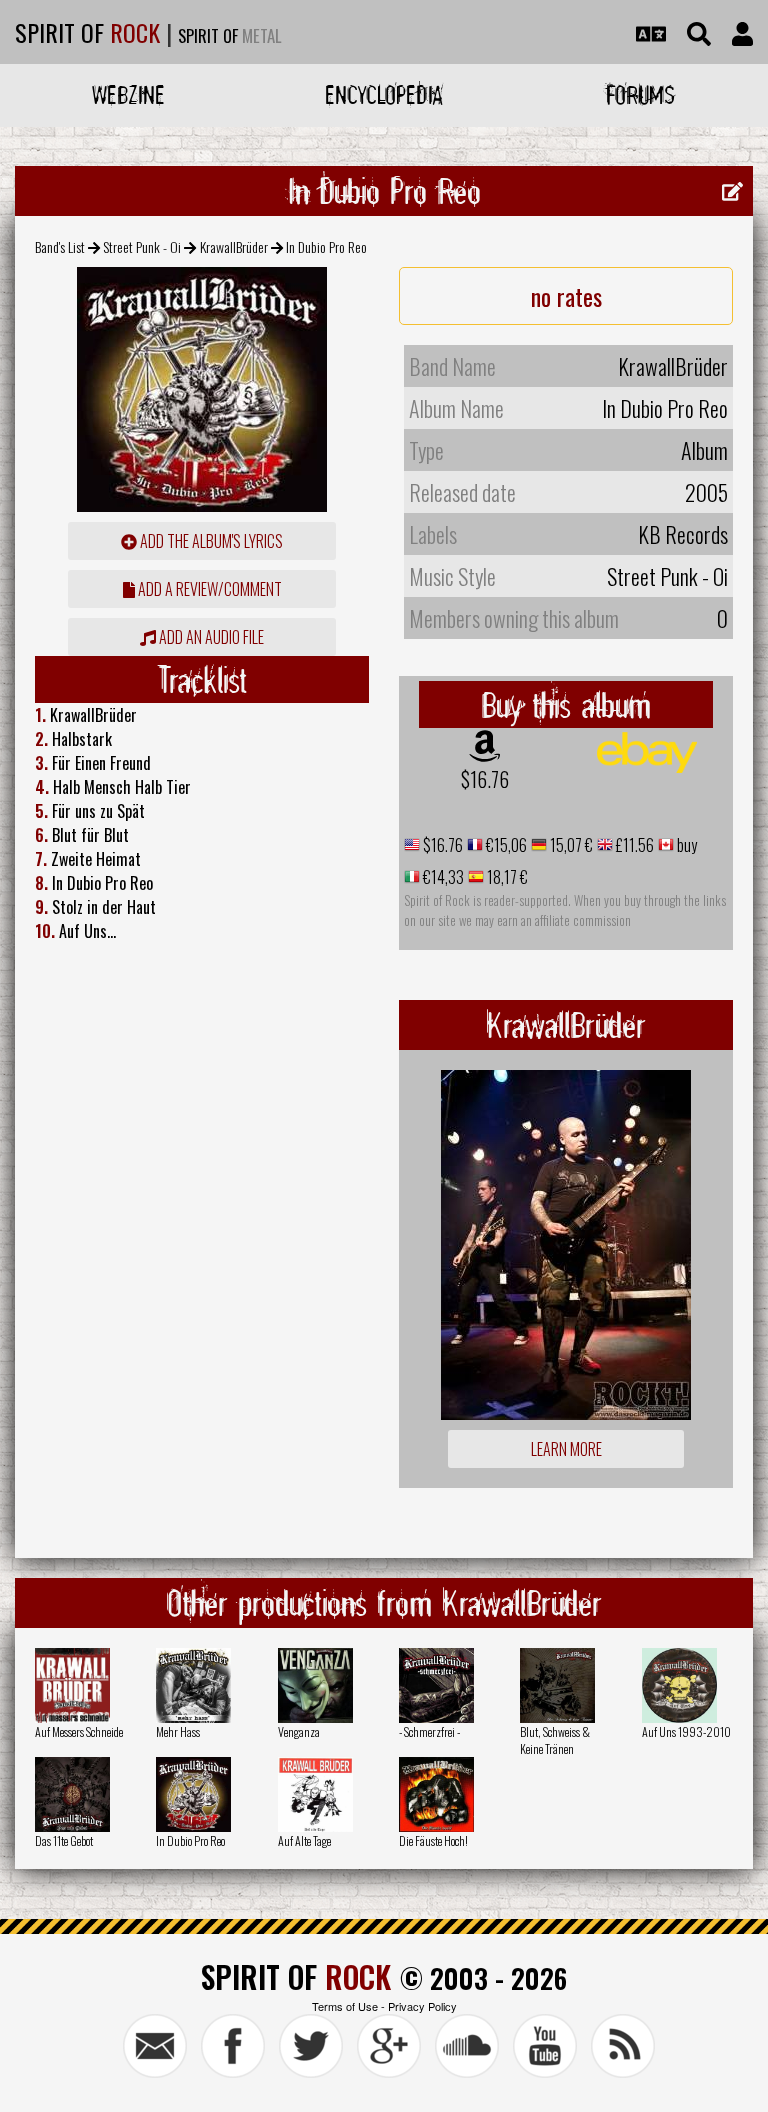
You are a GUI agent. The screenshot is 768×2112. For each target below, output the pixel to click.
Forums (640, 94)
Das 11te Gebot (64, 1840)
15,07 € (570, 845)
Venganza (299, 1731)
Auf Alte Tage (304, 1840)
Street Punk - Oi (142, 246)
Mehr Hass (178, 1731)
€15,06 (505, 845)
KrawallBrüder (234, 246)
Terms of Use (345, 2006)
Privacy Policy (422, 2006)
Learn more (566, 1449)
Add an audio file (210, 637)
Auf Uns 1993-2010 (686, 1731)
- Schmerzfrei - (429, 1731)
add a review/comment (208, 589)
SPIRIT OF (87, 32)
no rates (566, 296)
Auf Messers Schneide (79, 1731)
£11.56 (633, 845)
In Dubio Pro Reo (190, 1840)
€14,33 (442, 877)
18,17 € (506, 877)
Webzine (128, 94)
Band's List (60, 246)
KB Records (683, 534)
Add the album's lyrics (210, 541)
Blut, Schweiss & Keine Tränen (555, 1740)
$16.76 (485, 779)
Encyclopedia (384, 94)
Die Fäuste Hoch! (433, 1840)
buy (685, 845)
